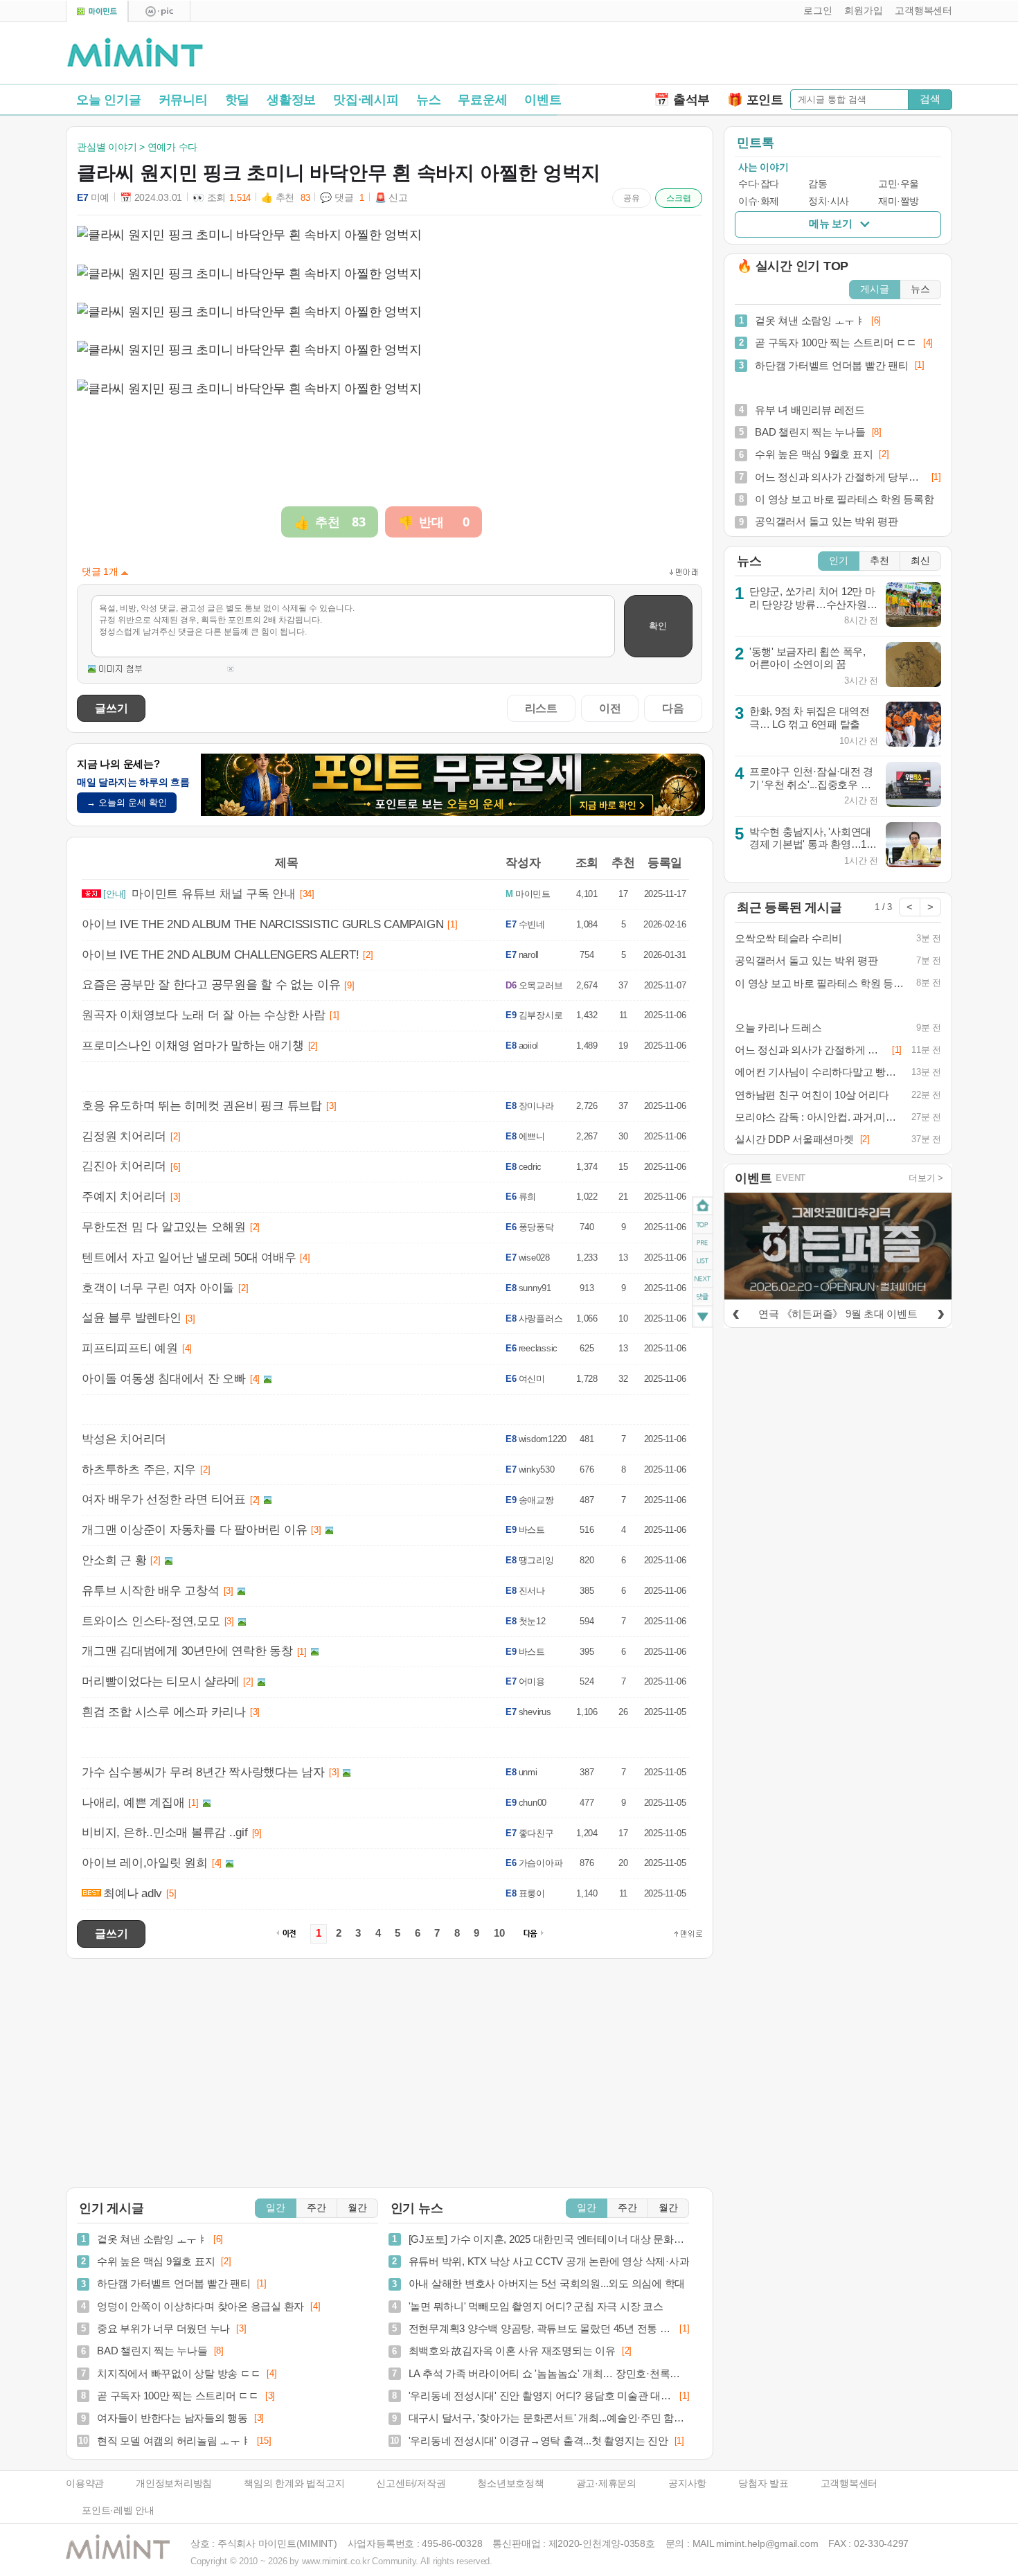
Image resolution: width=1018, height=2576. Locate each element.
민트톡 (755, 143)
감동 (818, 184)
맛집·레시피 (366, 100)
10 (499, 1933)
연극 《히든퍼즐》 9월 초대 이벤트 (838, 1314)
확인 (658, 626)
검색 (930, 99)
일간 (276, 2208)
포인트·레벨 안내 (118, 2511)
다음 (673, 708)
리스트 (541, 708)
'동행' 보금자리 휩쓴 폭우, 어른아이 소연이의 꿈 (807, 658)
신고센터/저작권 (411, 2484)
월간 (357, 2208)
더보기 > (926, 1178)
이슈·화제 (759, 201)
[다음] (940, 1312)
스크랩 (679, 198)
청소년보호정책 (510, 2484)
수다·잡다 (759, 184)
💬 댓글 (342, 198)
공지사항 (687, 2484)
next (703, 1279)
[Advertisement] (790, 56)
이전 (610, 708)
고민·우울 (899, 184)
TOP (703, 1225)
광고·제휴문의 (606, 2484)
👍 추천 (285, 198)
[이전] (735, 1312)
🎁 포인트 (755, 100)
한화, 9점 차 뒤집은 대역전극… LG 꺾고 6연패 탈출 (810, 718)
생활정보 (291, 100)
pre (703, 1243)
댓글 (703, 1299)
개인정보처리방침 (174, 2484)
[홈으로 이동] (135, 53)
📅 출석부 (682, 100)
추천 (879, 561)
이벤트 (543, 100)
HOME (703, 1206)
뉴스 (429, 100)
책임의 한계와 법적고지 (294, 2484)
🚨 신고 (391, 198)
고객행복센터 (849, 2484)
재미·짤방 (899, 201)
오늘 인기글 (109, 100)
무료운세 (482, 100)
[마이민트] (97, 11)
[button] (815, 11)
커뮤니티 (183, 100)
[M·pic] (159, 11)
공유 (632, 198)
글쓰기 (111, 708)
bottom (703, 1318)
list (703, 1261)
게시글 (875, 289)
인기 (839, 561)
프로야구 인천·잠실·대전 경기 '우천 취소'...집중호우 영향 (811, 784)
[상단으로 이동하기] (688, 1934)
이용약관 (85, 2484)
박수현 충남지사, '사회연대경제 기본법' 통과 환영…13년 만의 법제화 (811, 844)
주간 (316, 2208)
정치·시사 (829, 201)
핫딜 (238, 100)
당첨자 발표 (763, 2484)
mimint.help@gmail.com (767, 2544)
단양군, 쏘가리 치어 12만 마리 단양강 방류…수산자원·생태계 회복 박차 (812, 604)
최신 (920, 561)
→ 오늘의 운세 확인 (127, 802)
